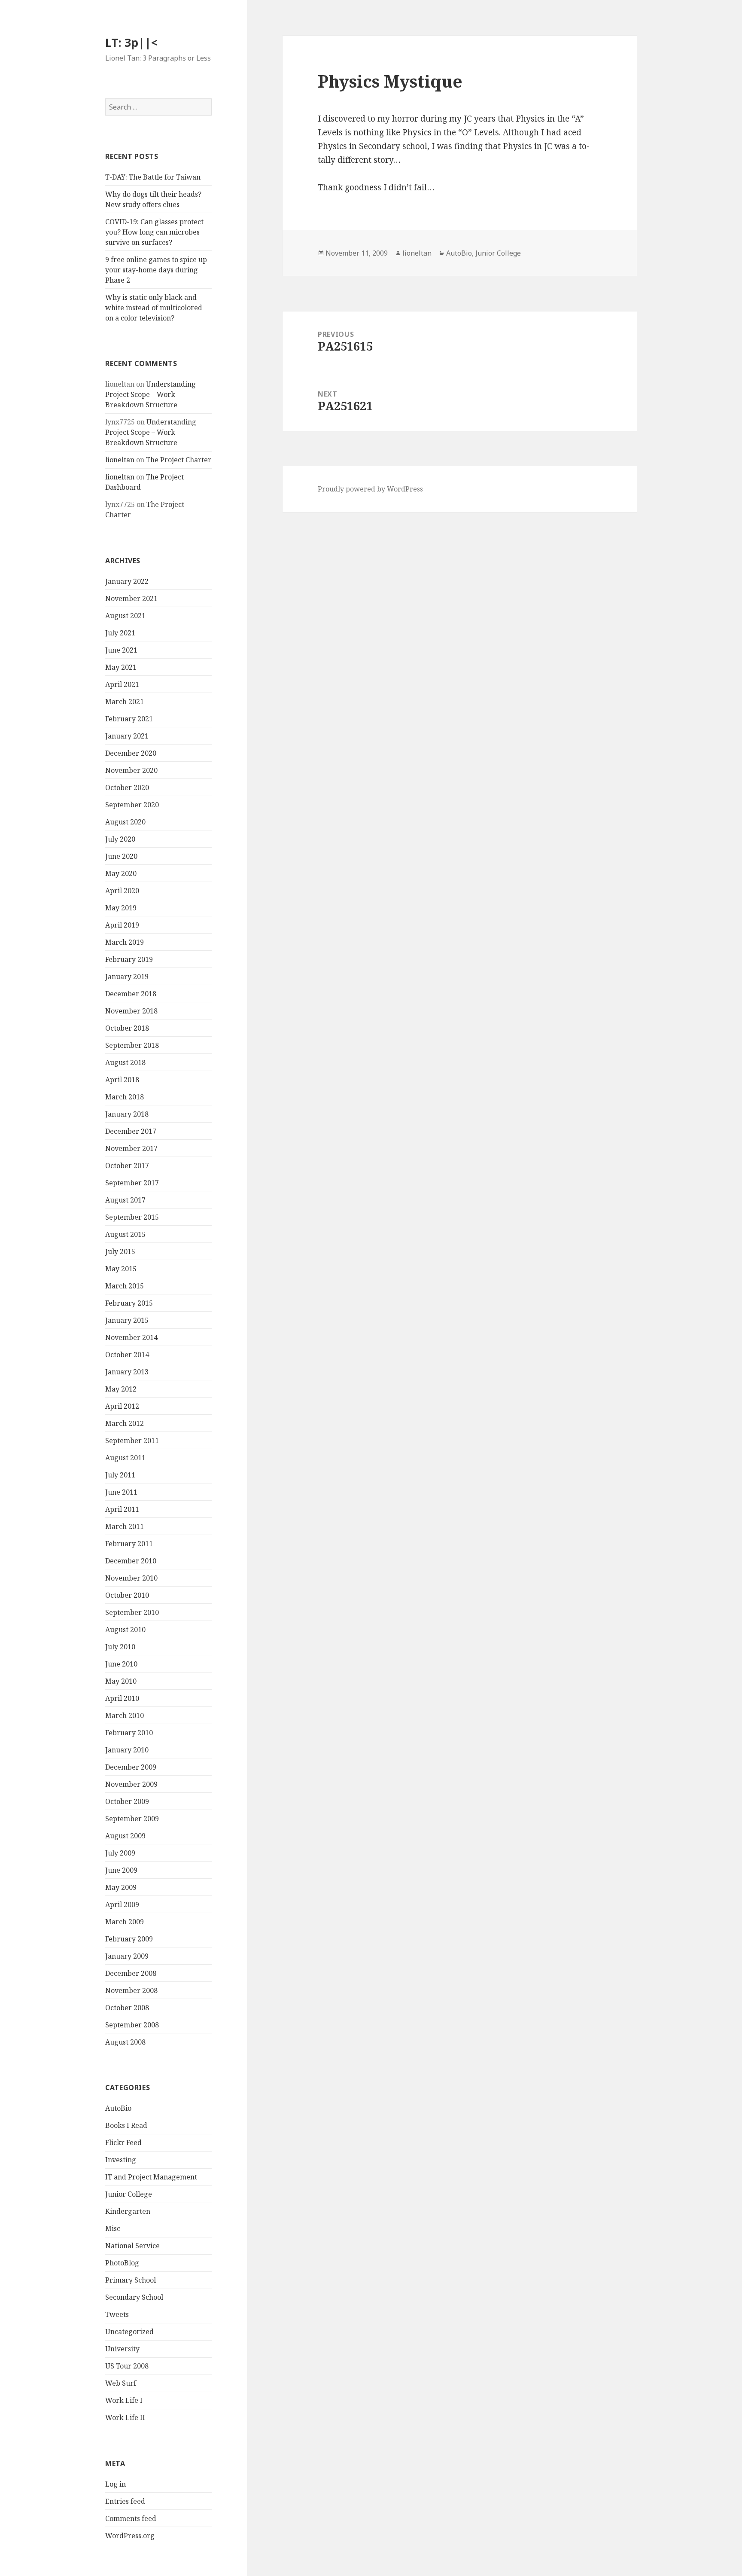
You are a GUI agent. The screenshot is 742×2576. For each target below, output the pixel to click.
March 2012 (125, 1423)
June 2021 (121, 650)
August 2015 (125, 1234)
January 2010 (127, 1750)
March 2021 (125, 702)
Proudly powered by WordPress (370, 489)
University (122, 2349)
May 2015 (121, 1269)
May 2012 (121, 1389)
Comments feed (131, 2518)
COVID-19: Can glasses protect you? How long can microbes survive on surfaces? (154, 232)
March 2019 (125, 942)
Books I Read (126, 2125)
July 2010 (120, 1647)
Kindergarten (128, 2211)
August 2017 (125, 1200)
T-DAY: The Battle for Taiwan (153, 177)
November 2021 (131, 598)
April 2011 (122, 1509)
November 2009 (131, 1784)
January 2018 (127, 1114)
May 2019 (121, 908)
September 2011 (132, 1441)
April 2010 (122, 1698)
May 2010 (121, 1681)
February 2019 (129, 959)
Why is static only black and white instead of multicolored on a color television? (154, 308)
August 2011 (125, 1458)
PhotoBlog (122, 2263)
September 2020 (132, 805)
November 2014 (131, 1337)
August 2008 (125, 2042)
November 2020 (131, 770)
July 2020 (120, 839)
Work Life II (125, 2417)
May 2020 (121, 873)
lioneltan (120, 460)
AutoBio (118, 2108)
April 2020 (122, 891)
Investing (121, 2160)
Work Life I (124, 2400)
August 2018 (125, 1062)
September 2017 (132, 1183)
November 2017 (131, 1148)
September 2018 (132, 1045)
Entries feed (125, 2501)
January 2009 (127, 1956)
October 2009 (127, 1801)
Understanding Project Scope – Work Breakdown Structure (151, 394)
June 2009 (121, 1870)
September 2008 (132, 2025)
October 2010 (127, 1595)
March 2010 (125, 1715)
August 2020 (125, 822)
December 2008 (131, 1973)
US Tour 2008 (127, 2366)
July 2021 (120, 633)
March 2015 (125, 1286)
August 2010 (125, 1630)
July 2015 (120, 1251)
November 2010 (131, 1578)
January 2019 (127, 977)
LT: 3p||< (131, 42)
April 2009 (122, 1905)
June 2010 (121, 1664)
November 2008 (131, 1990)
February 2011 (129, 1544)
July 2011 (120, 1475)
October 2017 (127, 1166)
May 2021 (121, 667)
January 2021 (127, 736)
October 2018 (127, 1028)
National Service (132, 2246)
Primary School (131, 2280)
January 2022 (127, 581)
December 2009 (131, 1767)
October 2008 (127, 2008)
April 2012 (122, 1406)
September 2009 (132, 1819)
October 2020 (127, 787)
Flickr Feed (123, 2143)
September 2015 (132, 1217)
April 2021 (122, 684)
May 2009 (121, 1887)
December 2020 (131, 753)
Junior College (129, 2194)
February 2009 (129, 1939)
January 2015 (127, 1320)
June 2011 (121, 1492)
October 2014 (127, 1355)
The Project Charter (179, 460)
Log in (116, 2484)
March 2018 (125, 1097)
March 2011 (125, 1526)
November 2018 (131, 1011)
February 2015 (129, 1303)
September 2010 (132, 1612)
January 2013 (127, 1372)
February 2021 (129, 719)
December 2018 (131, 994)
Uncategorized (129, 2332)
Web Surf (121, 2383)
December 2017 (131, 1131)
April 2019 (122, 925)
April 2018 (122, 1080)
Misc (113, 2228)
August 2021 (125, 616)
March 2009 (125, 1922)
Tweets (117, 2314)
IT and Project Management (151, 2177)
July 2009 (120, 1853)
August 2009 (125, 1836)
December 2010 (131, 1561)
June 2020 (121, 856)
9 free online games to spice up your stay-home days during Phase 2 (156, 270)
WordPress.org (130, 2536)
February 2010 (129, 1733)
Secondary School (134, 2297)
